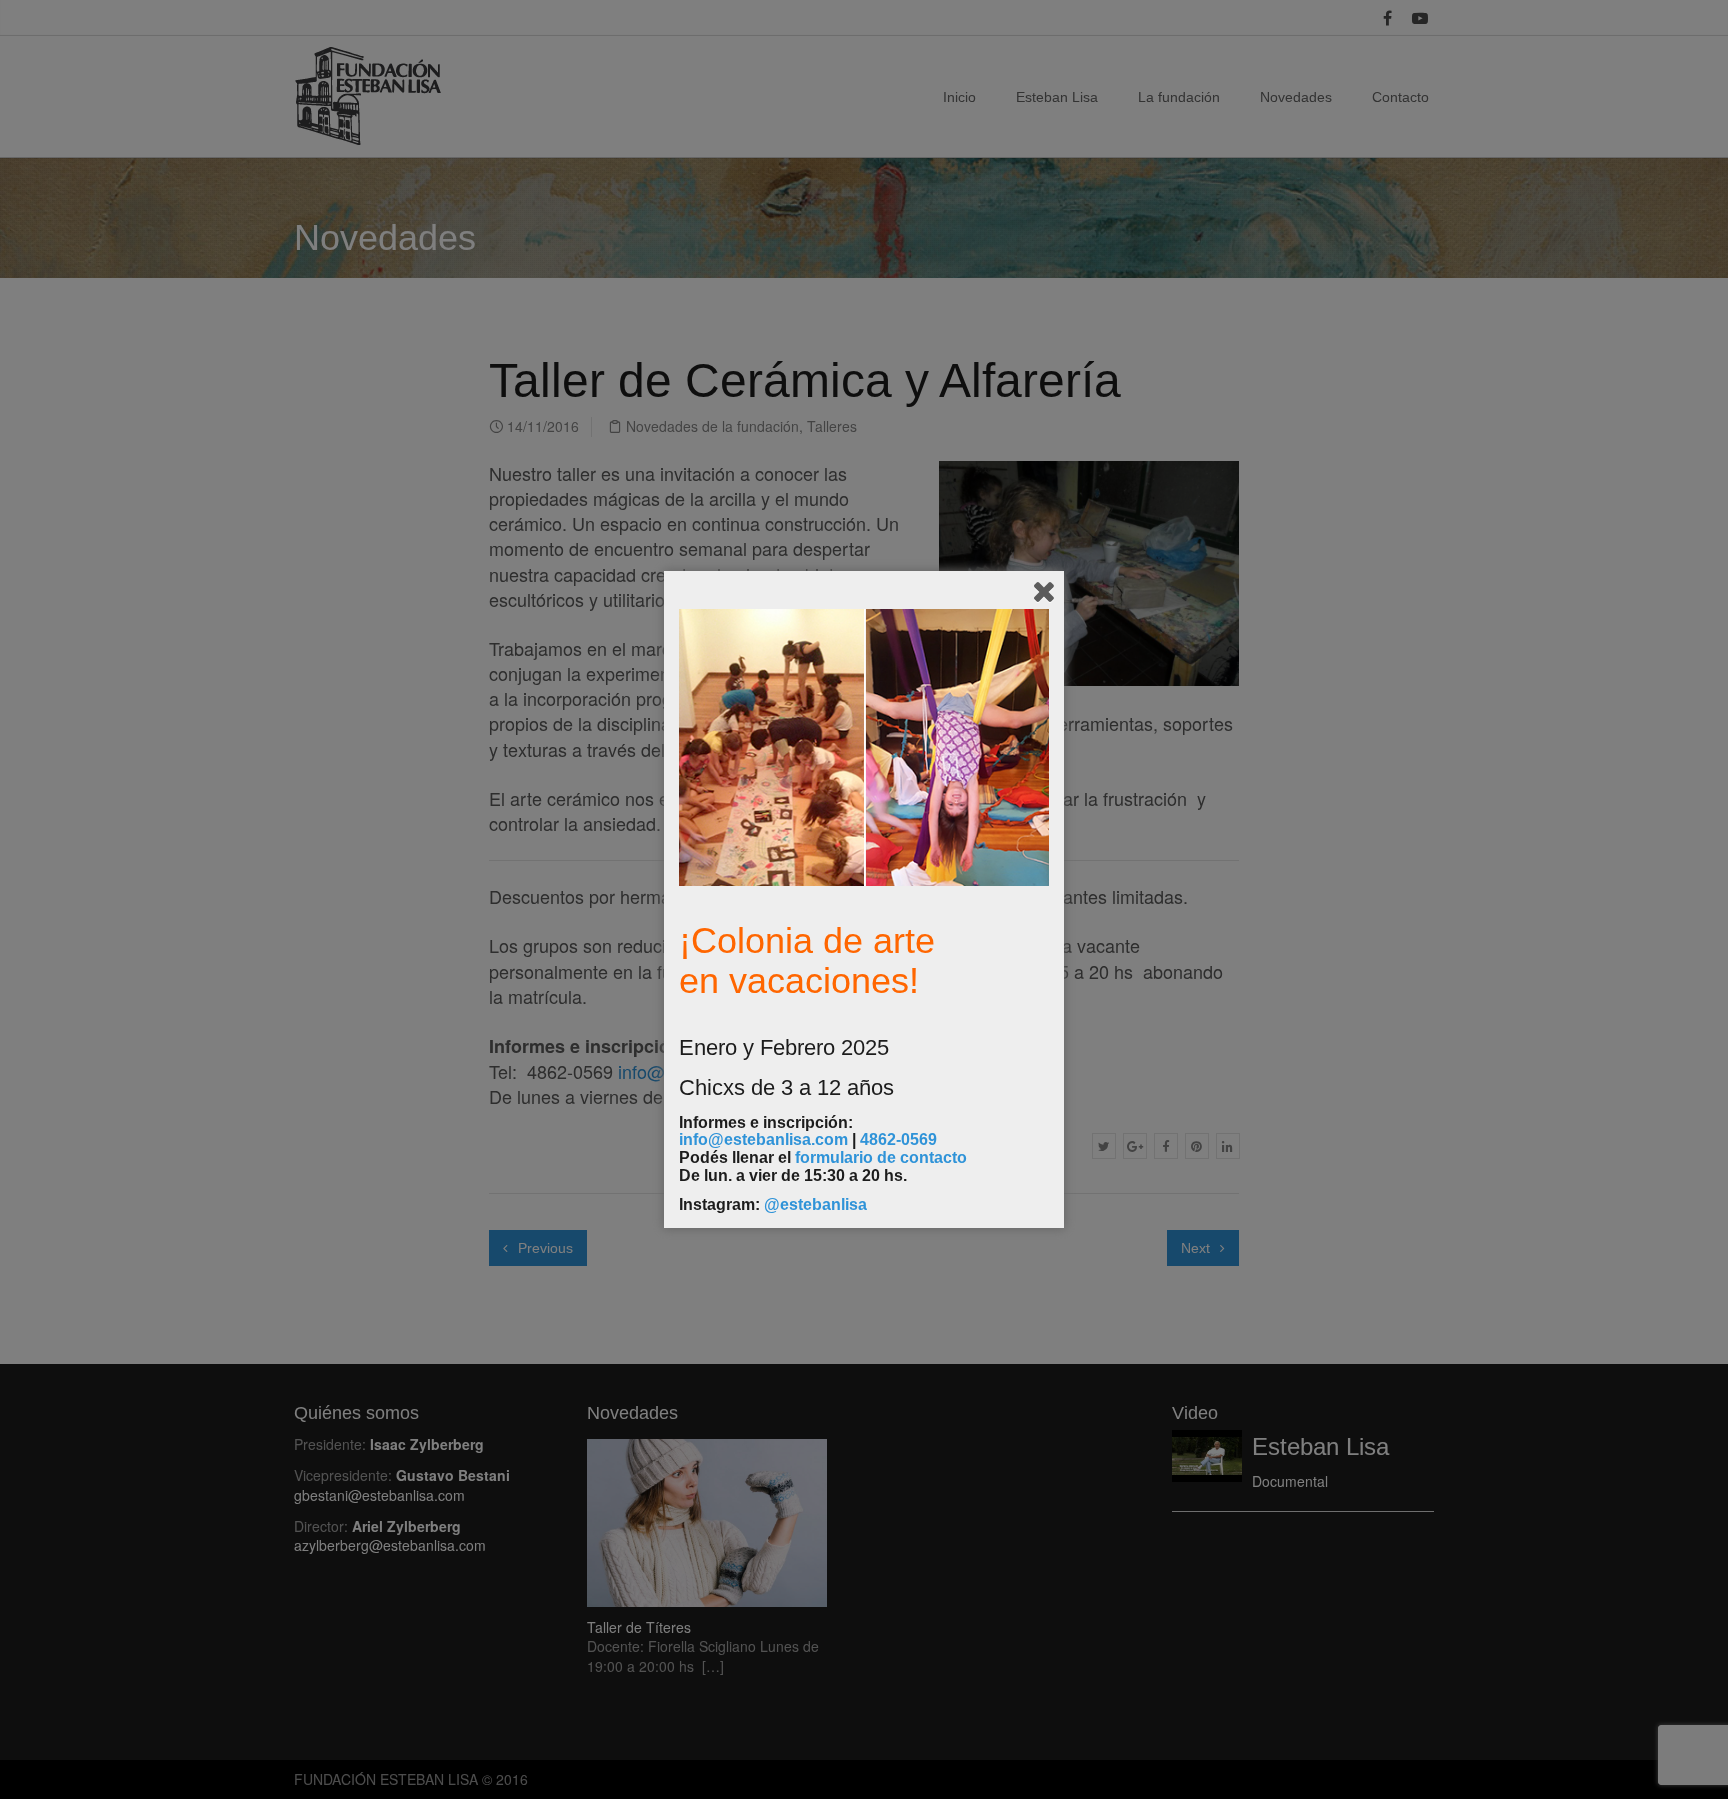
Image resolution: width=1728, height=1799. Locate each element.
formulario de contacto (881, 1157)
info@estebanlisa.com (763, 1139)
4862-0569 (898, 1139)
